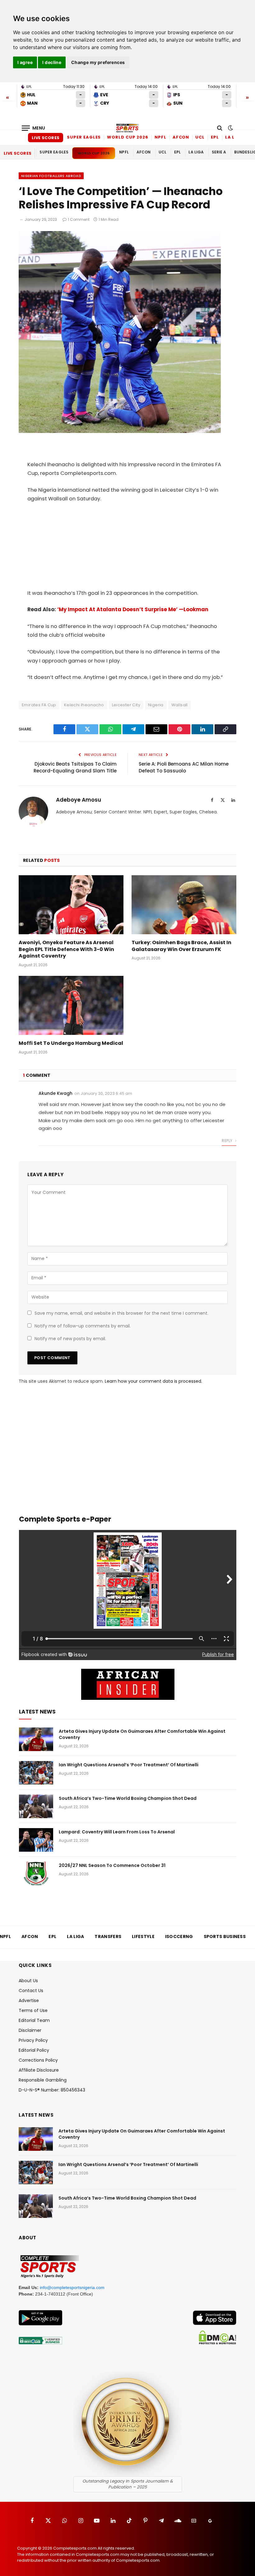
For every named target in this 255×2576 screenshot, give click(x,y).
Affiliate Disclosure (39, 2070)
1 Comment (79, 219)
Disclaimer (30, 2030)
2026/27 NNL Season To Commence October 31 (112, 1865)
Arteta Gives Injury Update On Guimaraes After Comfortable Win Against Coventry (142, 1734)
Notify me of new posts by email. (70, 1339)
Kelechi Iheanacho (84, 705)
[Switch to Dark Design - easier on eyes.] (230, 128)
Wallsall (180, 705)
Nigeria (156, 705)
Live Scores (46, 138)
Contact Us (31, 1991)
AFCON (181, 137)
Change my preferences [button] (98, 62)
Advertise (29, 2000)
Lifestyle (143, 1937)
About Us (28, 1981)
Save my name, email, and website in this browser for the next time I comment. (121, 1313)
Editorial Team (34, 2020)
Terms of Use (33, 2010)
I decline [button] (52, 62)
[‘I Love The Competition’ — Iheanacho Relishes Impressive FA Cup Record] (120, 431)
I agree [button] (25, 62)
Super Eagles (84, 137)
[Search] (220, 128)
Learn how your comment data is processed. (153, 1381)
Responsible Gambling (43, 2080)
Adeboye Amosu (79, 800)
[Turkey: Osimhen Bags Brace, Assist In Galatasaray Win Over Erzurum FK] (184, 905)
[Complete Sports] (127, 128)
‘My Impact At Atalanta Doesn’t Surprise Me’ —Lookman (133, 610)
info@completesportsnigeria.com (72, 2287)
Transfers (108, 1937)
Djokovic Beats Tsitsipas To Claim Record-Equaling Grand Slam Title (75, 767)
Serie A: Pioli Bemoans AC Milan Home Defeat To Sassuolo (184, 767)
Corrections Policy (38, 2060)
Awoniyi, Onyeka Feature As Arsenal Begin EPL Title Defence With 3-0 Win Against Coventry (66, 949)
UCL (200, 137)
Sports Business (225, 1937)
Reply (227, 1141)
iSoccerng (179, 1937)
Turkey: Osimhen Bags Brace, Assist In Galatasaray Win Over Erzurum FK (181, 946)
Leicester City (126, 705)
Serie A (219, 152)
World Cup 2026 (128, 137)
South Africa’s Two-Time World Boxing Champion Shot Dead (128, 1798)
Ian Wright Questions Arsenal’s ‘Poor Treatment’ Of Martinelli (129, 1765)
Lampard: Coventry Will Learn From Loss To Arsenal (117, 1832)
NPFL (160, 137)
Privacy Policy (33, 2040)
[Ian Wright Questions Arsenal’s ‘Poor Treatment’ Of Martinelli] (36, 1773)
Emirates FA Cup (39, 705)
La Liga (234, 137)
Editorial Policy (34, 2050)
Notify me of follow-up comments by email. (83, 1326)
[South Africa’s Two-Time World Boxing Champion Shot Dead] (36, 1806)
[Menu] (34, 128)
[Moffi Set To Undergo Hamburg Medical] (71, 1005)
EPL (215, 137)
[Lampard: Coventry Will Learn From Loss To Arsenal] (36, 1840)
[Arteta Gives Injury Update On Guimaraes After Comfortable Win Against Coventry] (36, 1739)
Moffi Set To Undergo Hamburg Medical (71, 1043)
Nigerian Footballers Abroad (51, 176)
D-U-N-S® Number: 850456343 (52, 2090)
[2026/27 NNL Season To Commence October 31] (36, 1873)
